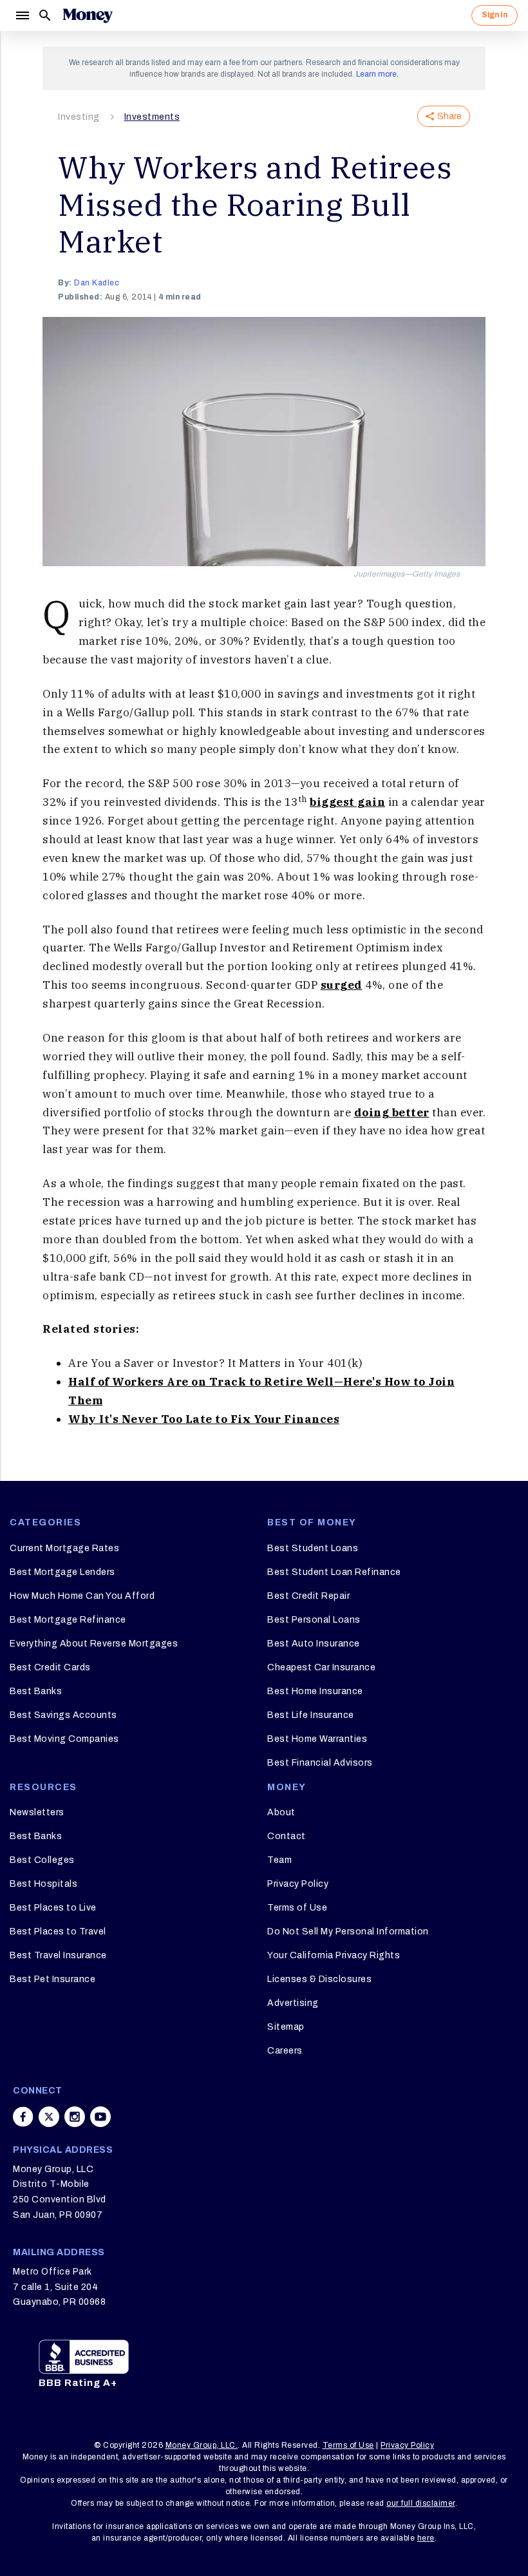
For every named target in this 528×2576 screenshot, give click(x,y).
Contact (287, 1836)
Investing (79, 117)
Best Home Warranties (317, 1739)
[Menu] (22, 15)
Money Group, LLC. (202, 2445)
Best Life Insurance (311, 1715)
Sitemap (286, 2027)
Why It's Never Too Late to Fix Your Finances (204, 1419)
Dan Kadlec (97, 283)
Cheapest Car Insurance (321, 1667)
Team (279, 1860)
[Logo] (88, 15)
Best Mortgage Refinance (68, 1620)
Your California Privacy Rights (334, 1955)
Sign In (495, 15)
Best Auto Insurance (314, 1644)
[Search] (45, 15)
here (426, 2538)
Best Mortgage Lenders (62, 1572)
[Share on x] (49, 2117)
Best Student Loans (313, 1548)
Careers (285, 2051)
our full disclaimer (421, 2503)
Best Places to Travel (58, 1932)
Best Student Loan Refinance (334, 1572)
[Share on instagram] (75, 2117)
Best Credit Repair (308, 1596)
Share (449, 116)
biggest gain (347, 802)
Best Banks (36, 1691)
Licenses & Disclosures (319, 1979)
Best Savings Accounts (63, 1715)
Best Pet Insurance (52, 1979)
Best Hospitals (43, 1884)
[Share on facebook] (23, 2117)
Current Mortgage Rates (64, 1548)
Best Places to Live (53, 1908)
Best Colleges (42, 1860)
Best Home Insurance (315, 1691)
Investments (152, 117)
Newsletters (37, 1812)
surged (342, 985)
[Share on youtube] (100, 2117)
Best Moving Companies (64, 1739)
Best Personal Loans (314, 1620)
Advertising (293, 2003)
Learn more (376, 74)
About (281, 1812)
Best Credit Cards (50, 1667)
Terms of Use (297, 1908)
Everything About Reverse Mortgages (94, 1644)
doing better (392, 1112)
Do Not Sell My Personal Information (348, 1932)
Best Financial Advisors (320, 1763)
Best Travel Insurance (58, 1955)
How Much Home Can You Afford (82, 1596)
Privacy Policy (298, 1884)
